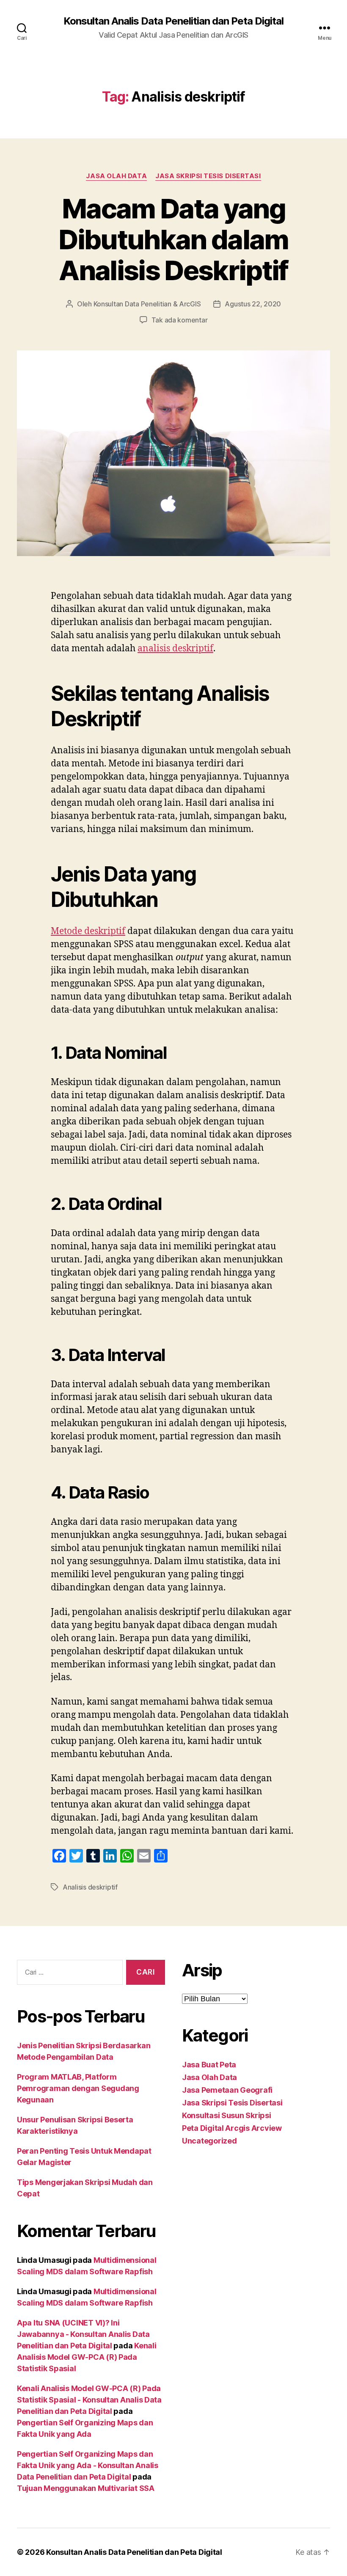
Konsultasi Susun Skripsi (227, 2115)
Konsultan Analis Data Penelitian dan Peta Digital (173, 21)
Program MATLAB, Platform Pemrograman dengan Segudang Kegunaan (78, 2088)
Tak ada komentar (180, 320)
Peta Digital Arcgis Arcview (232, 2128)
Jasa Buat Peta (209, 2065)
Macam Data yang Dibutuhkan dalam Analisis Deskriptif (173, 239)
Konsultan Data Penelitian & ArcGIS (147, 304)
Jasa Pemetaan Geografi (227, 2090)
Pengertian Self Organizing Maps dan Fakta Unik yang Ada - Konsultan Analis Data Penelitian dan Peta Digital (88, 2465)
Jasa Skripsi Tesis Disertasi (208, 176)
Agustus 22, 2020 (253, 304)
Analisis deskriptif (90, 1887)
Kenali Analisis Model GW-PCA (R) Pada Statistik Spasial (87, 2357)
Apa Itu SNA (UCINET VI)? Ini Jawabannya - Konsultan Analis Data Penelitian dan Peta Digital (83, 2334)
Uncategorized (209, 2141)
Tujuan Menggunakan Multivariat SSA (86, 2488)
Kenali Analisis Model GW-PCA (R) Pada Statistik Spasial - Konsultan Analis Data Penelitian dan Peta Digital (89, 2400)
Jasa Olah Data (116, 176)
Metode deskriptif (88, 931)
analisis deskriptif (175, 649)
